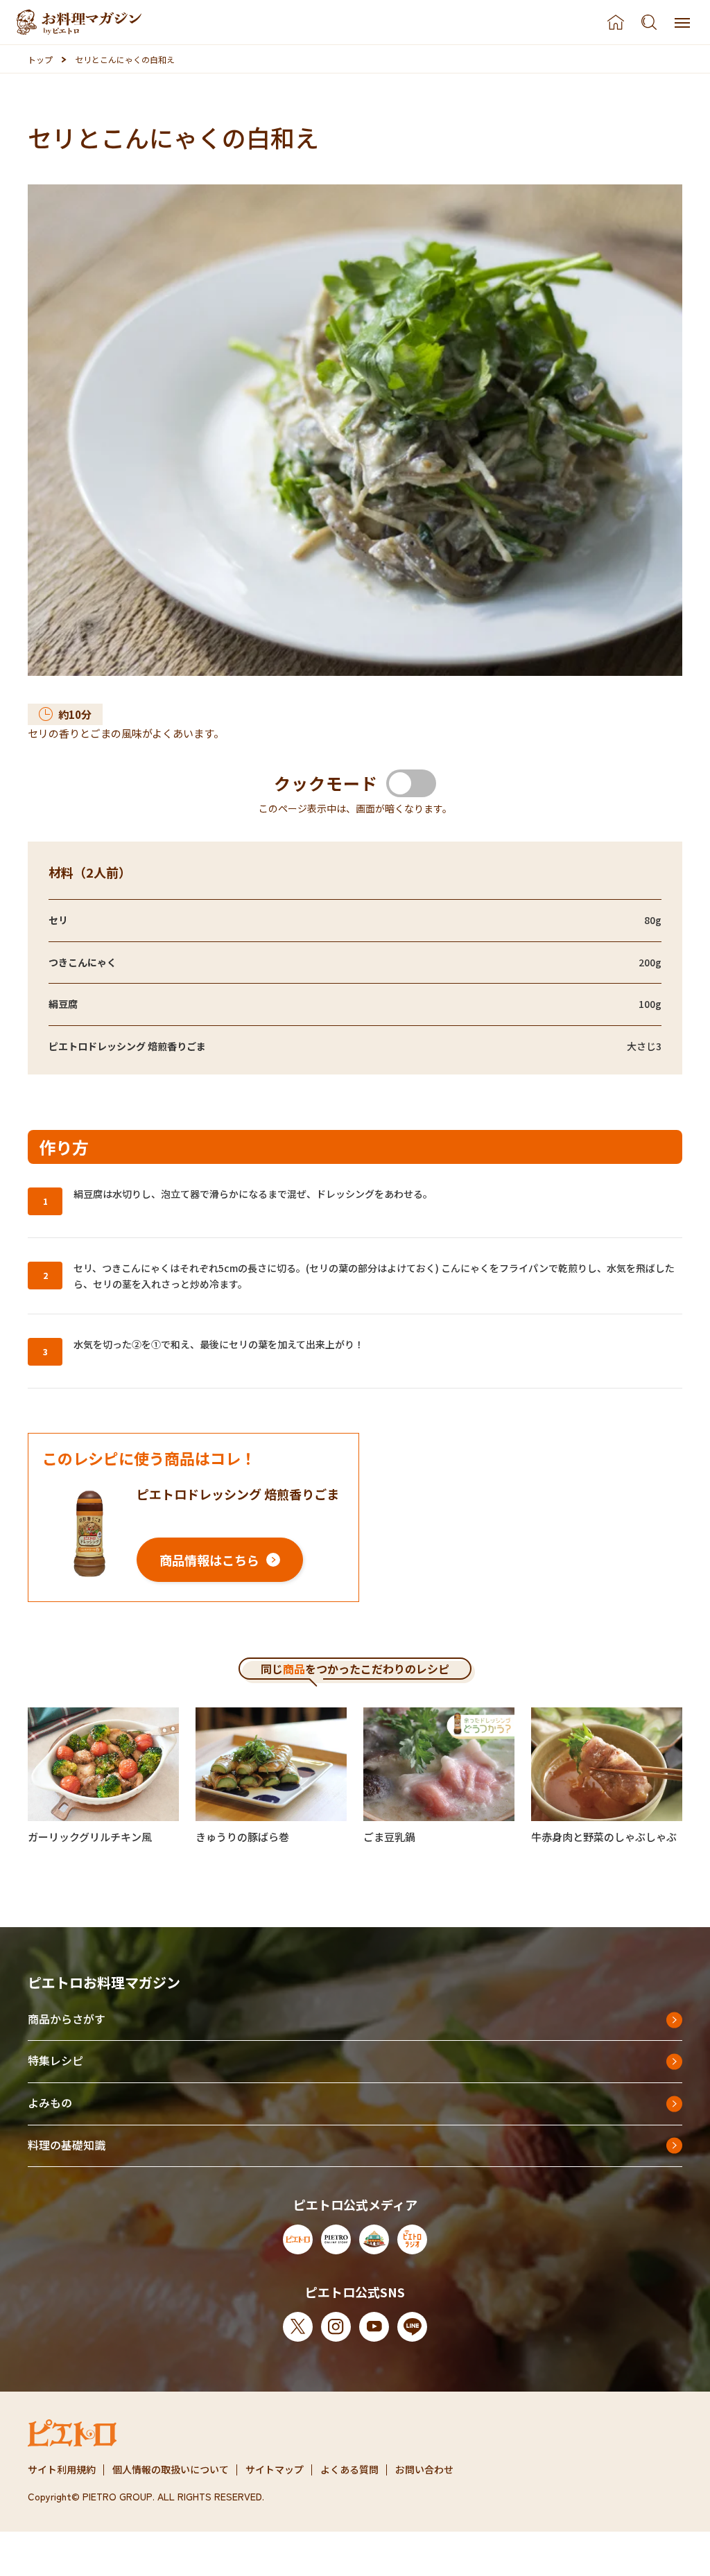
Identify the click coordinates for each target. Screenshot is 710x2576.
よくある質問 (349, 2469)
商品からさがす (67, 2019)
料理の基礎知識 (67, 2145)
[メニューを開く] (682, 22)
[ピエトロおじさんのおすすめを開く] (79, 22)
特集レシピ (55, 2060)
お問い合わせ (424, 2469)
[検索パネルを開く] (649, 22)
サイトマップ (275, 2469)
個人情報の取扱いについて (171, 2469)
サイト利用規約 (62, 2469)
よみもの (50, 2103)
